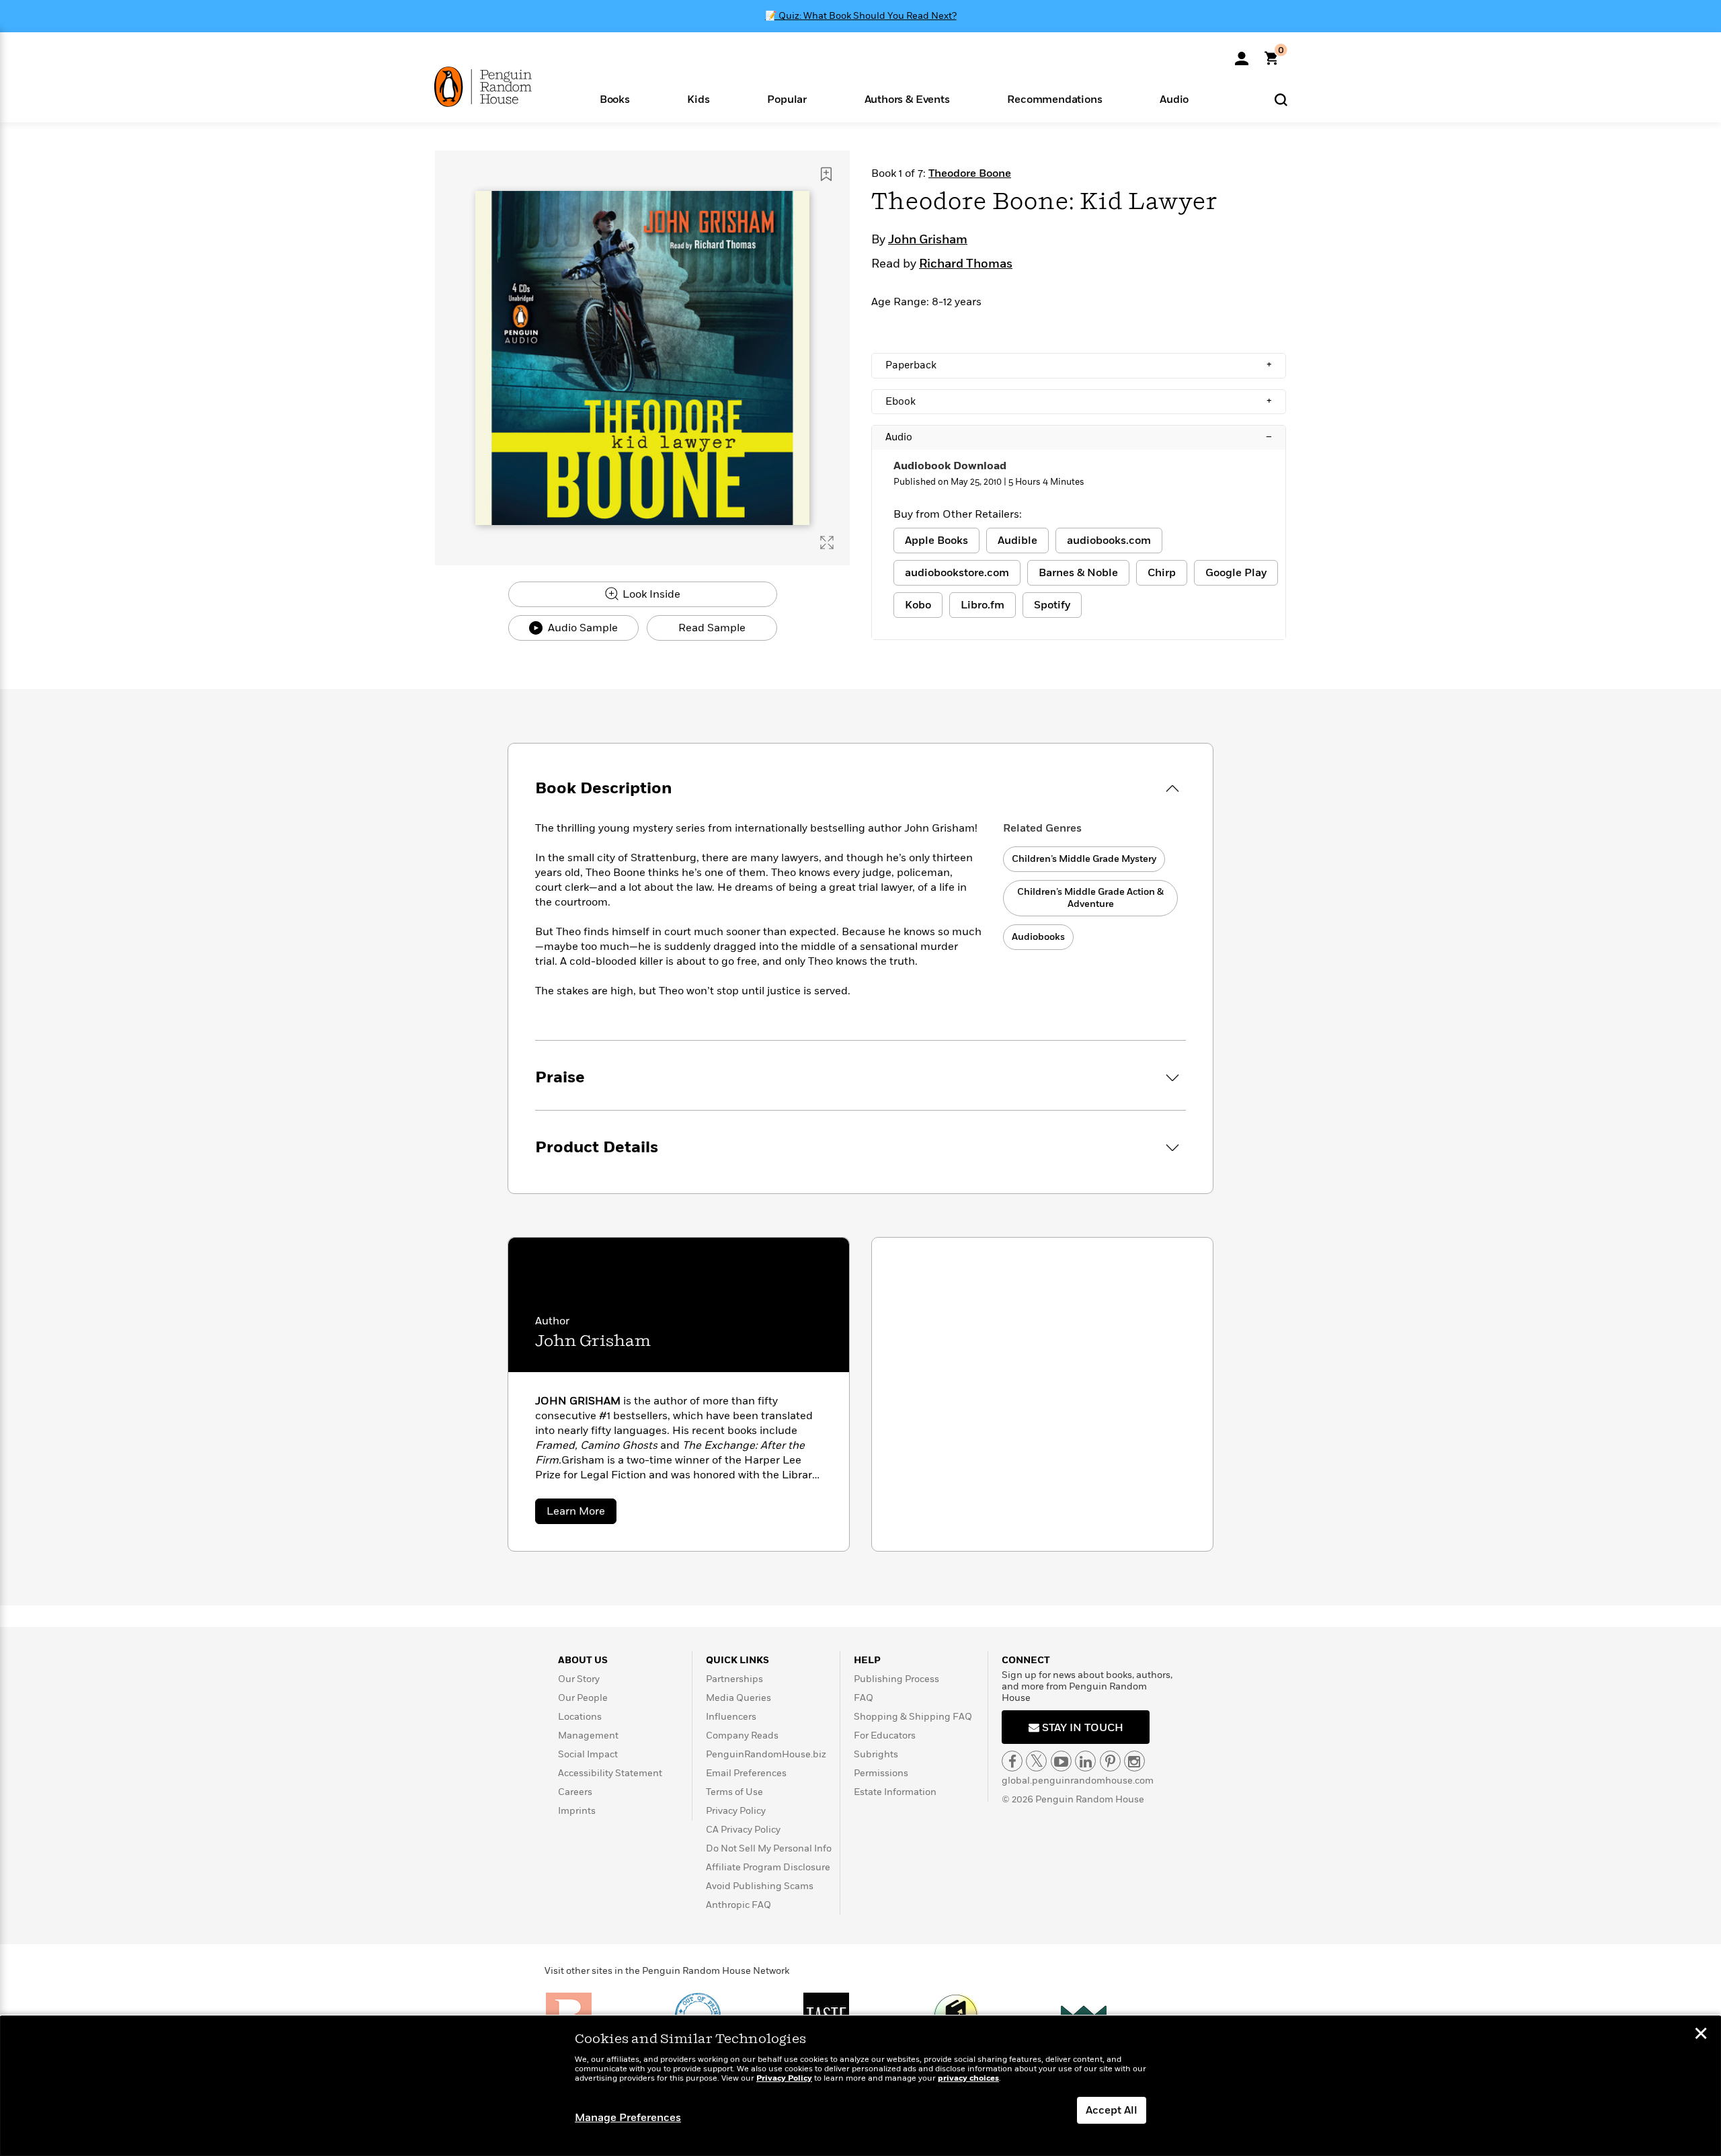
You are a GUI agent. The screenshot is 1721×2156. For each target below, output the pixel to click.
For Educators (885, 1735)
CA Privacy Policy (743, 1830)
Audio (1079, 437)
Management (588, 1735)
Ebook (1079, 401)
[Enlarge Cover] (827, 543)
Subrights (876, 1754)
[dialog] (860, 2086)
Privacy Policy (736, 1811)
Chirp (1162, 573)
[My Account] (1242, 54)
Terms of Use (734, 1792)
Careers (575, 1792)
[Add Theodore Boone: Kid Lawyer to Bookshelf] (826, 174)
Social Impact (588, 1754)
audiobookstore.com (957, 573)
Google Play (1236, 573)
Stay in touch (1081, 1728)
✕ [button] (1701, 2035)
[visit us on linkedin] (1085, 1761)
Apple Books (936, 541)
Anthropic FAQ (738, 1905)
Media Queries (738, 1698)
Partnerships (734, 1679)
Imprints (577, 1811)
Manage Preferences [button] (628, 2118)
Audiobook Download (950, 466)
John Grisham (928, 240)
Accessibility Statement (610, 1773)
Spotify (1052, 605)
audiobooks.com (1109, 541)
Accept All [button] (1112, 2110)
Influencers (731, 1717)
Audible (1017, 541)
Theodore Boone (970, 173)
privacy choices (968, 2078)
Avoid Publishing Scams (760, 1886)
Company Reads (742, 1735)
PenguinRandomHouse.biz (766, 1754)
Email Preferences (746, 1773)
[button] (615, 98)
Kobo (918, 605)
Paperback (1079, 365)
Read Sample (712, 628)
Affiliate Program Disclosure (768, 1867)
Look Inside (650, 594)
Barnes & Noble (1078, 573)
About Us (583, 1660)
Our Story (579, 1679)
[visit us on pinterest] (1110, 1761)
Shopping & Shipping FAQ (913, 1717)
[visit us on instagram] (1134, 1761)
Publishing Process (896, 1679)
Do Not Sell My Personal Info (769, 1848)
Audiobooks (1038, 937)
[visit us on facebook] (1012, 1761)
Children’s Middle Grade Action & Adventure (1090, 898)
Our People (583, 1698)
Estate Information (895, 1792)
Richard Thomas (966, 264)
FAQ (864, 1698)
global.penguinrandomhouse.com (1078, 1781)
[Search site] (1281, 99)
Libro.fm (983, 605)
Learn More (582, 1514)
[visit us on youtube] (1061, 1761)
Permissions (881, 1773)
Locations (580, 1717)
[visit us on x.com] (1036, 1761)
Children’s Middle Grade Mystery (1084, 859)
